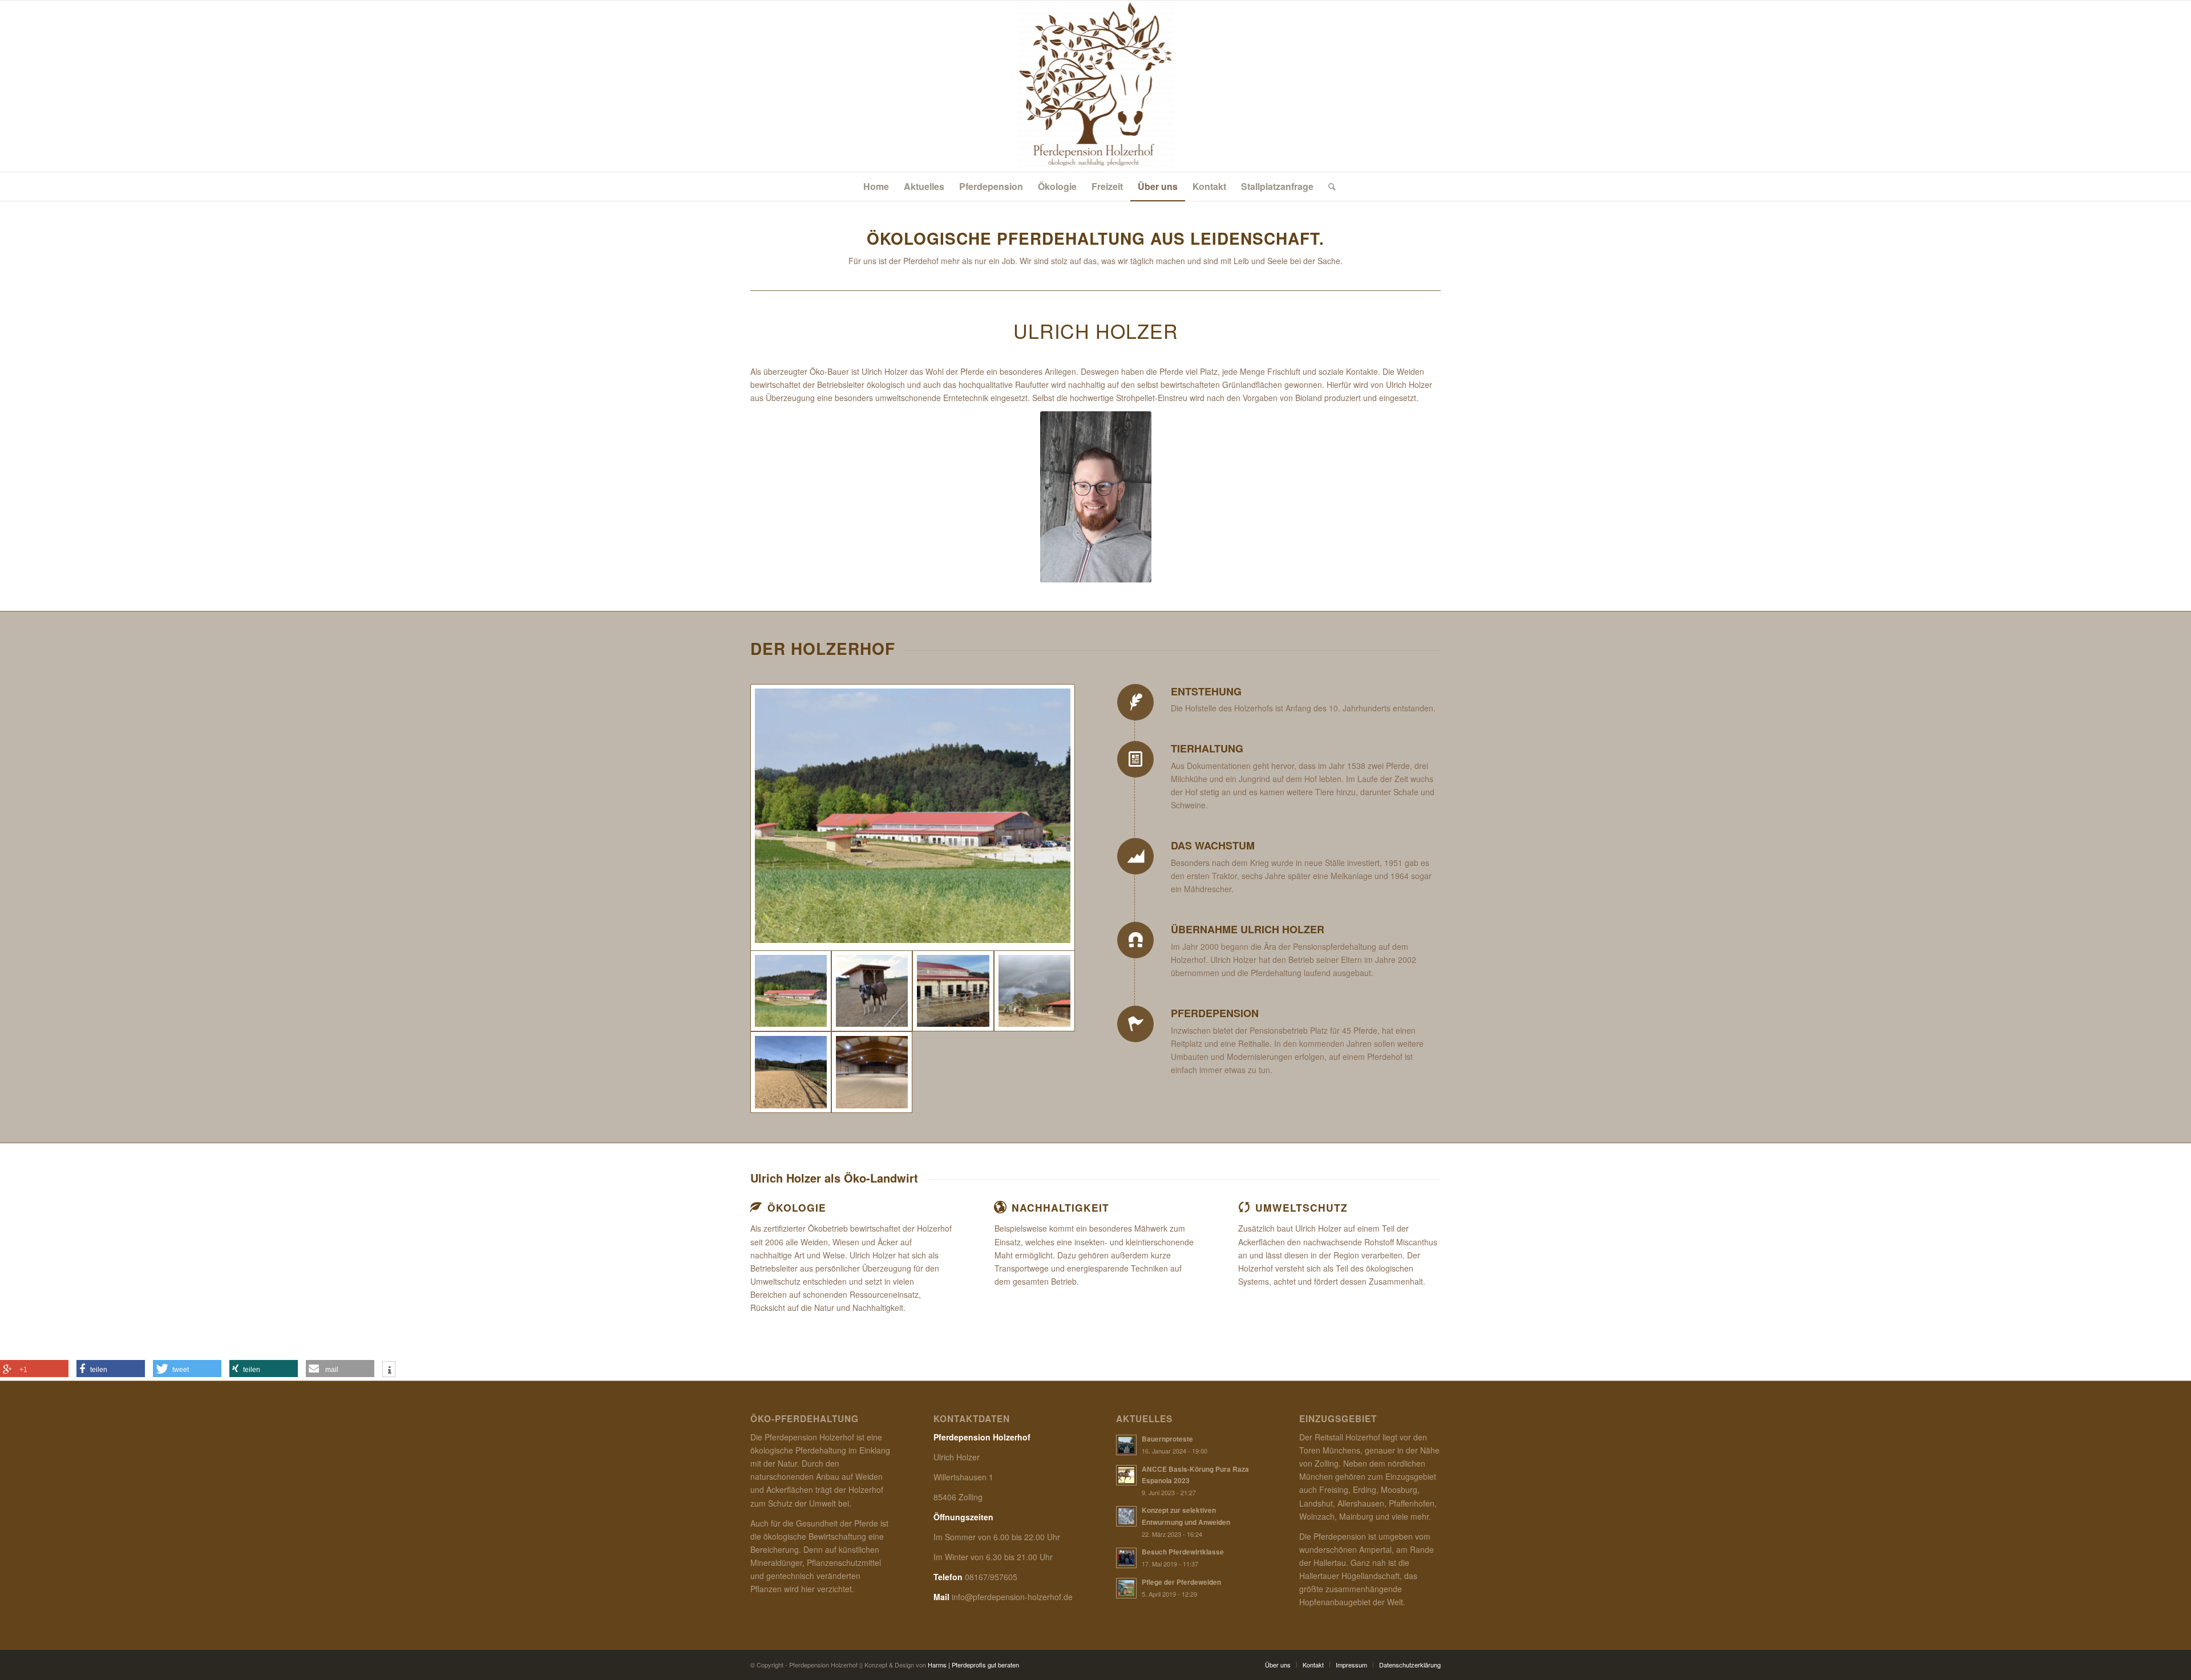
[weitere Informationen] (389, 1370)
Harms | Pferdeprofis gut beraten (973, 1665)
